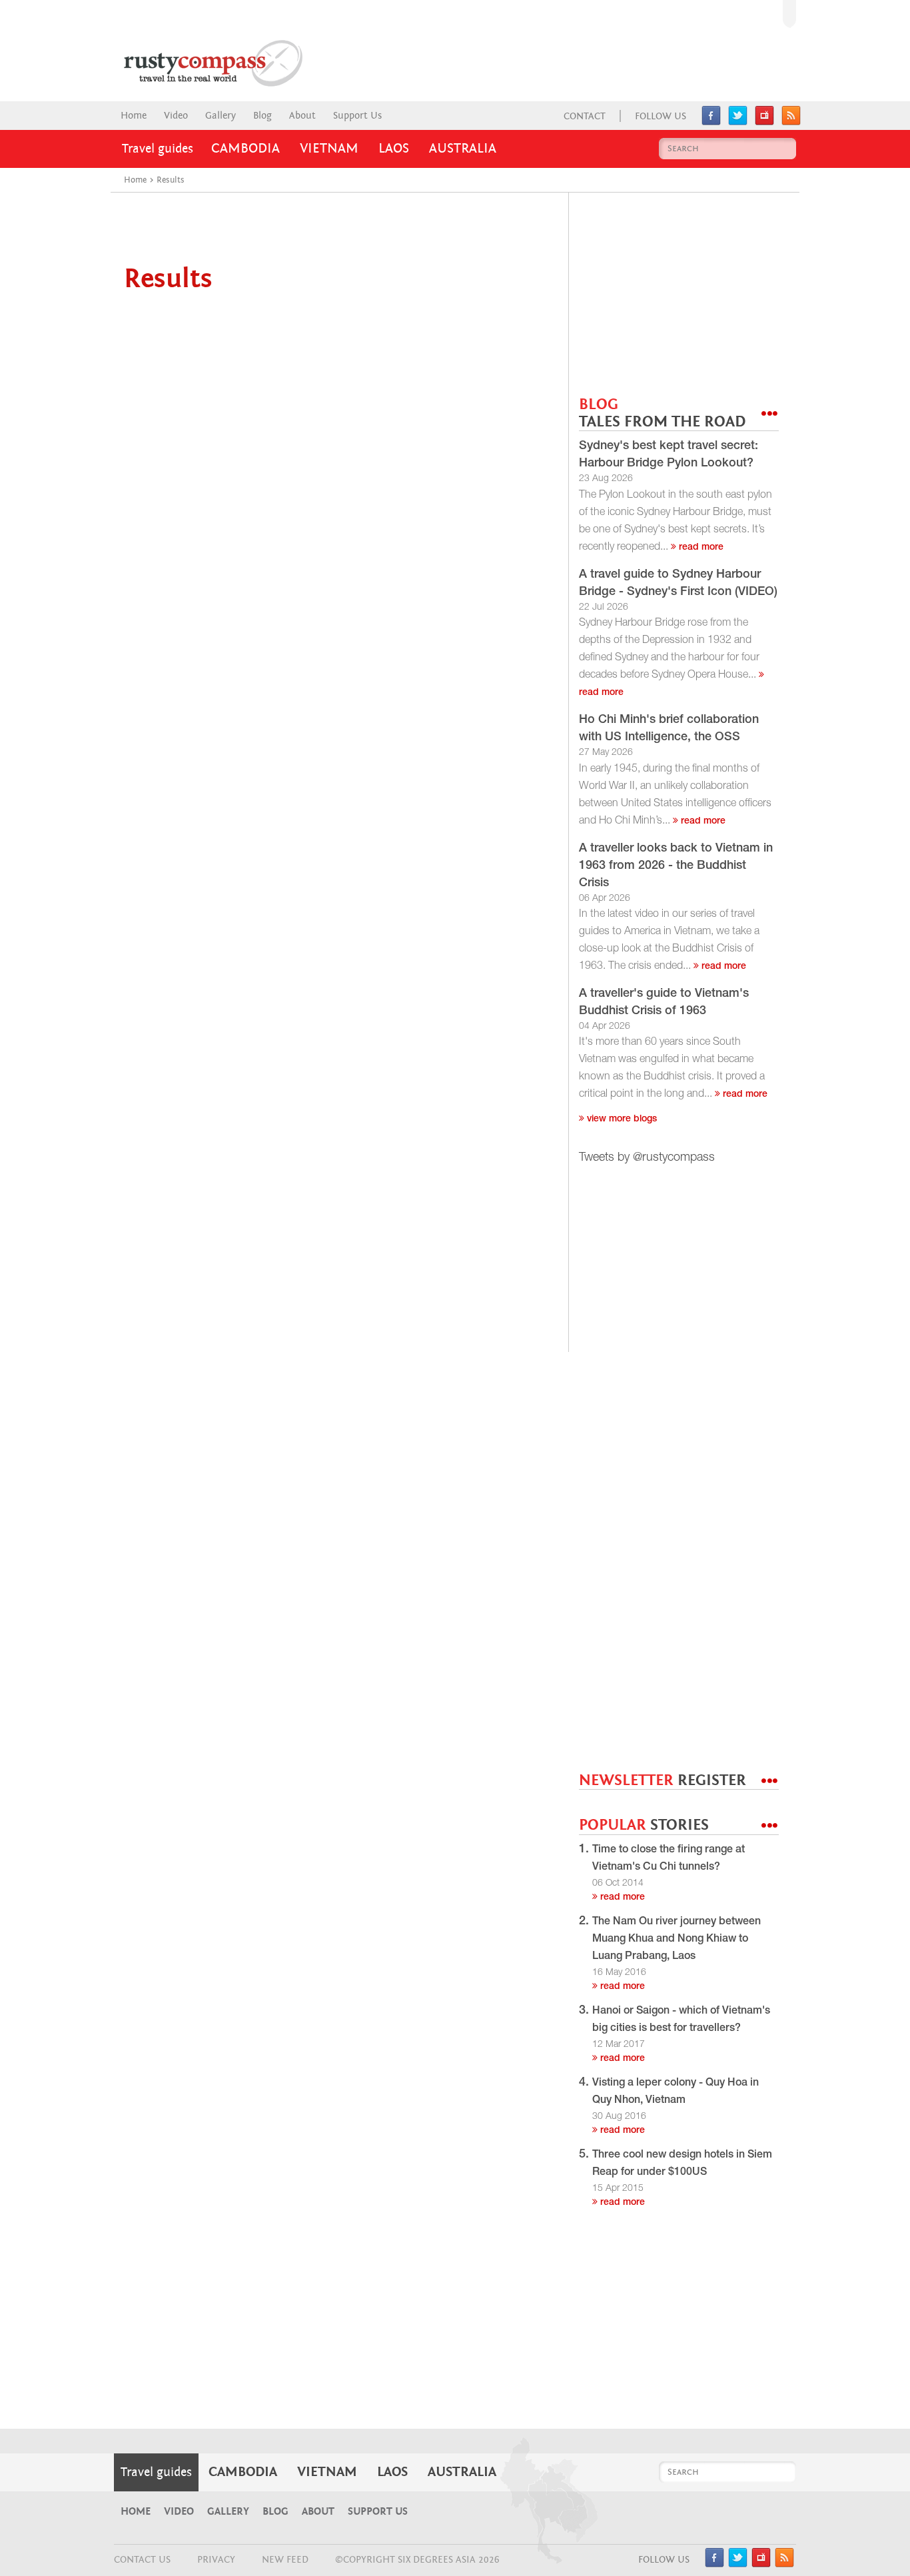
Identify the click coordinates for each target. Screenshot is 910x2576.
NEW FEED (285, 2560)
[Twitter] (738, 122)
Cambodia (245, 149)
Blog (262, 116)
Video (176, 116)
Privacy (216, 2560)
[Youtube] (764, 122)
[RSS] (791, 122)
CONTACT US (142, 2560)
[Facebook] (711, 122)
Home (134, 116)
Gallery (221, 116)
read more (700, 548)
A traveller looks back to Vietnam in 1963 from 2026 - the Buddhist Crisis (676, 866)
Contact (585, 116)
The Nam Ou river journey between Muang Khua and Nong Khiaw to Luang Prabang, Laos (677, 1940)
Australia (463, 149)
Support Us (357, 116)
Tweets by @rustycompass (647, 1158)
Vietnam (329, 149)
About (302, 116)
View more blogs (621, 1119)
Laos (394, 149)
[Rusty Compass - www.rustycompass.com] (199, 63)
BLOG (662, 413)
